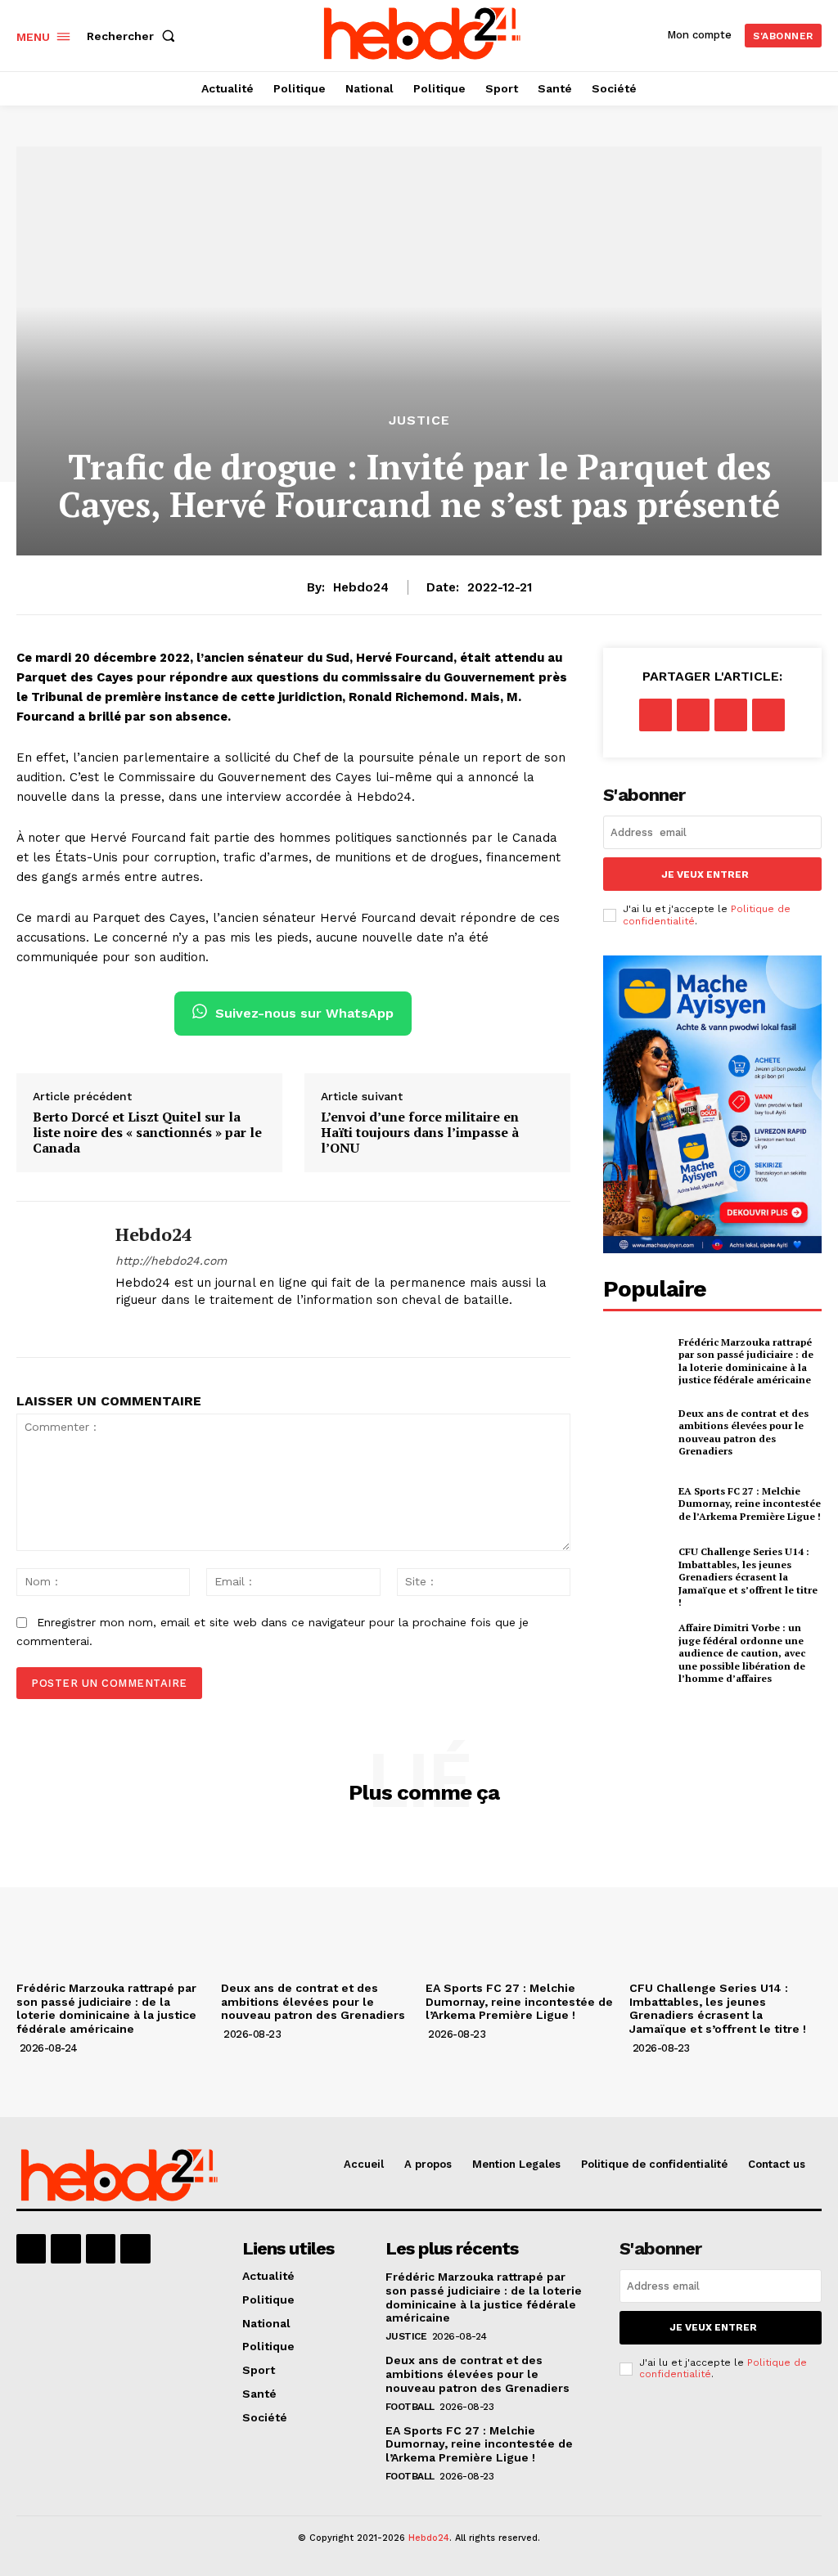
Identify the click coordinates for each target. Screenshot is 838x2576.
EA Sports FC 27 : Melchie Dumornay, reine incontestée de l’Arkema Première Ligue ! (750, 1504)
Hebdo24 (361, 587)
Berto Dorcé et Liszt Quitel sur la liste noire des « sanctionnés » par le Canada (147, 1133)
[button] (134, 36)
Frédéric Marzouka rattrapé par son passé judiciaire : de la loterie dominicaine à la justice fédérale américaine (746, 1361)
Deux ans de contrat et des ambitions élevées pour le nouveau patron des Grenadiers (743, 1432)
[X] (207, 1326)
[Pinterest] (731, 715)
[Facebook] (122, 1326)
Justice (419, 420)
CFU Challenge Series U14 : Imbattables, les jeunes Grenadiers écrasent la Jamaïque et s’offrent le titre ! (748, 1577)
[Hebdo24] (56, 1279)
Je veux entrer (705, 874)
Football (410, 2407)
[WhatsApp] (768, 715)
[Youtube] (236, 1326)
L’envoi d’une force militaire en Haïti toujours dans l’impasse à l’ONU (420, 1133)
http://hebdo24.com (171, 1261)
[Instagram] (150, 1326)
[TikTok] (179, 1326)
